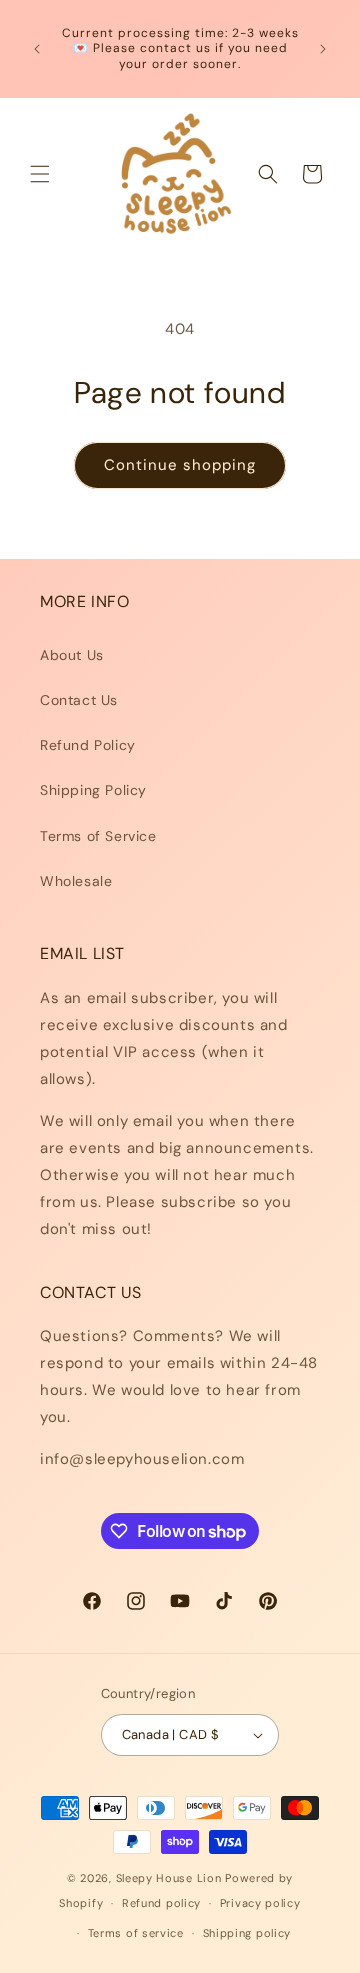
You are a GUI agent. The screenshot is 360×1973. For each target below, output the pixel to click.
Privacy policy (260, 1903)
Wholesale (76, 881)
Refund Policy (88, 745)
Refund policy (161, 1903)
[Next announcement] (323, 49)
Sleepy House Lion (169, 1878)
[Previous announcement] (37, 49)
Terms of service (136, 1933)
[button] (40, 174)
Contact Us (79, 700)
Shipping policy (247, 1933)
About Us (72, 655)
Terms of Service (98, 836)
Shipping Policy (93, 790)
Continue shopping (180, 465)
